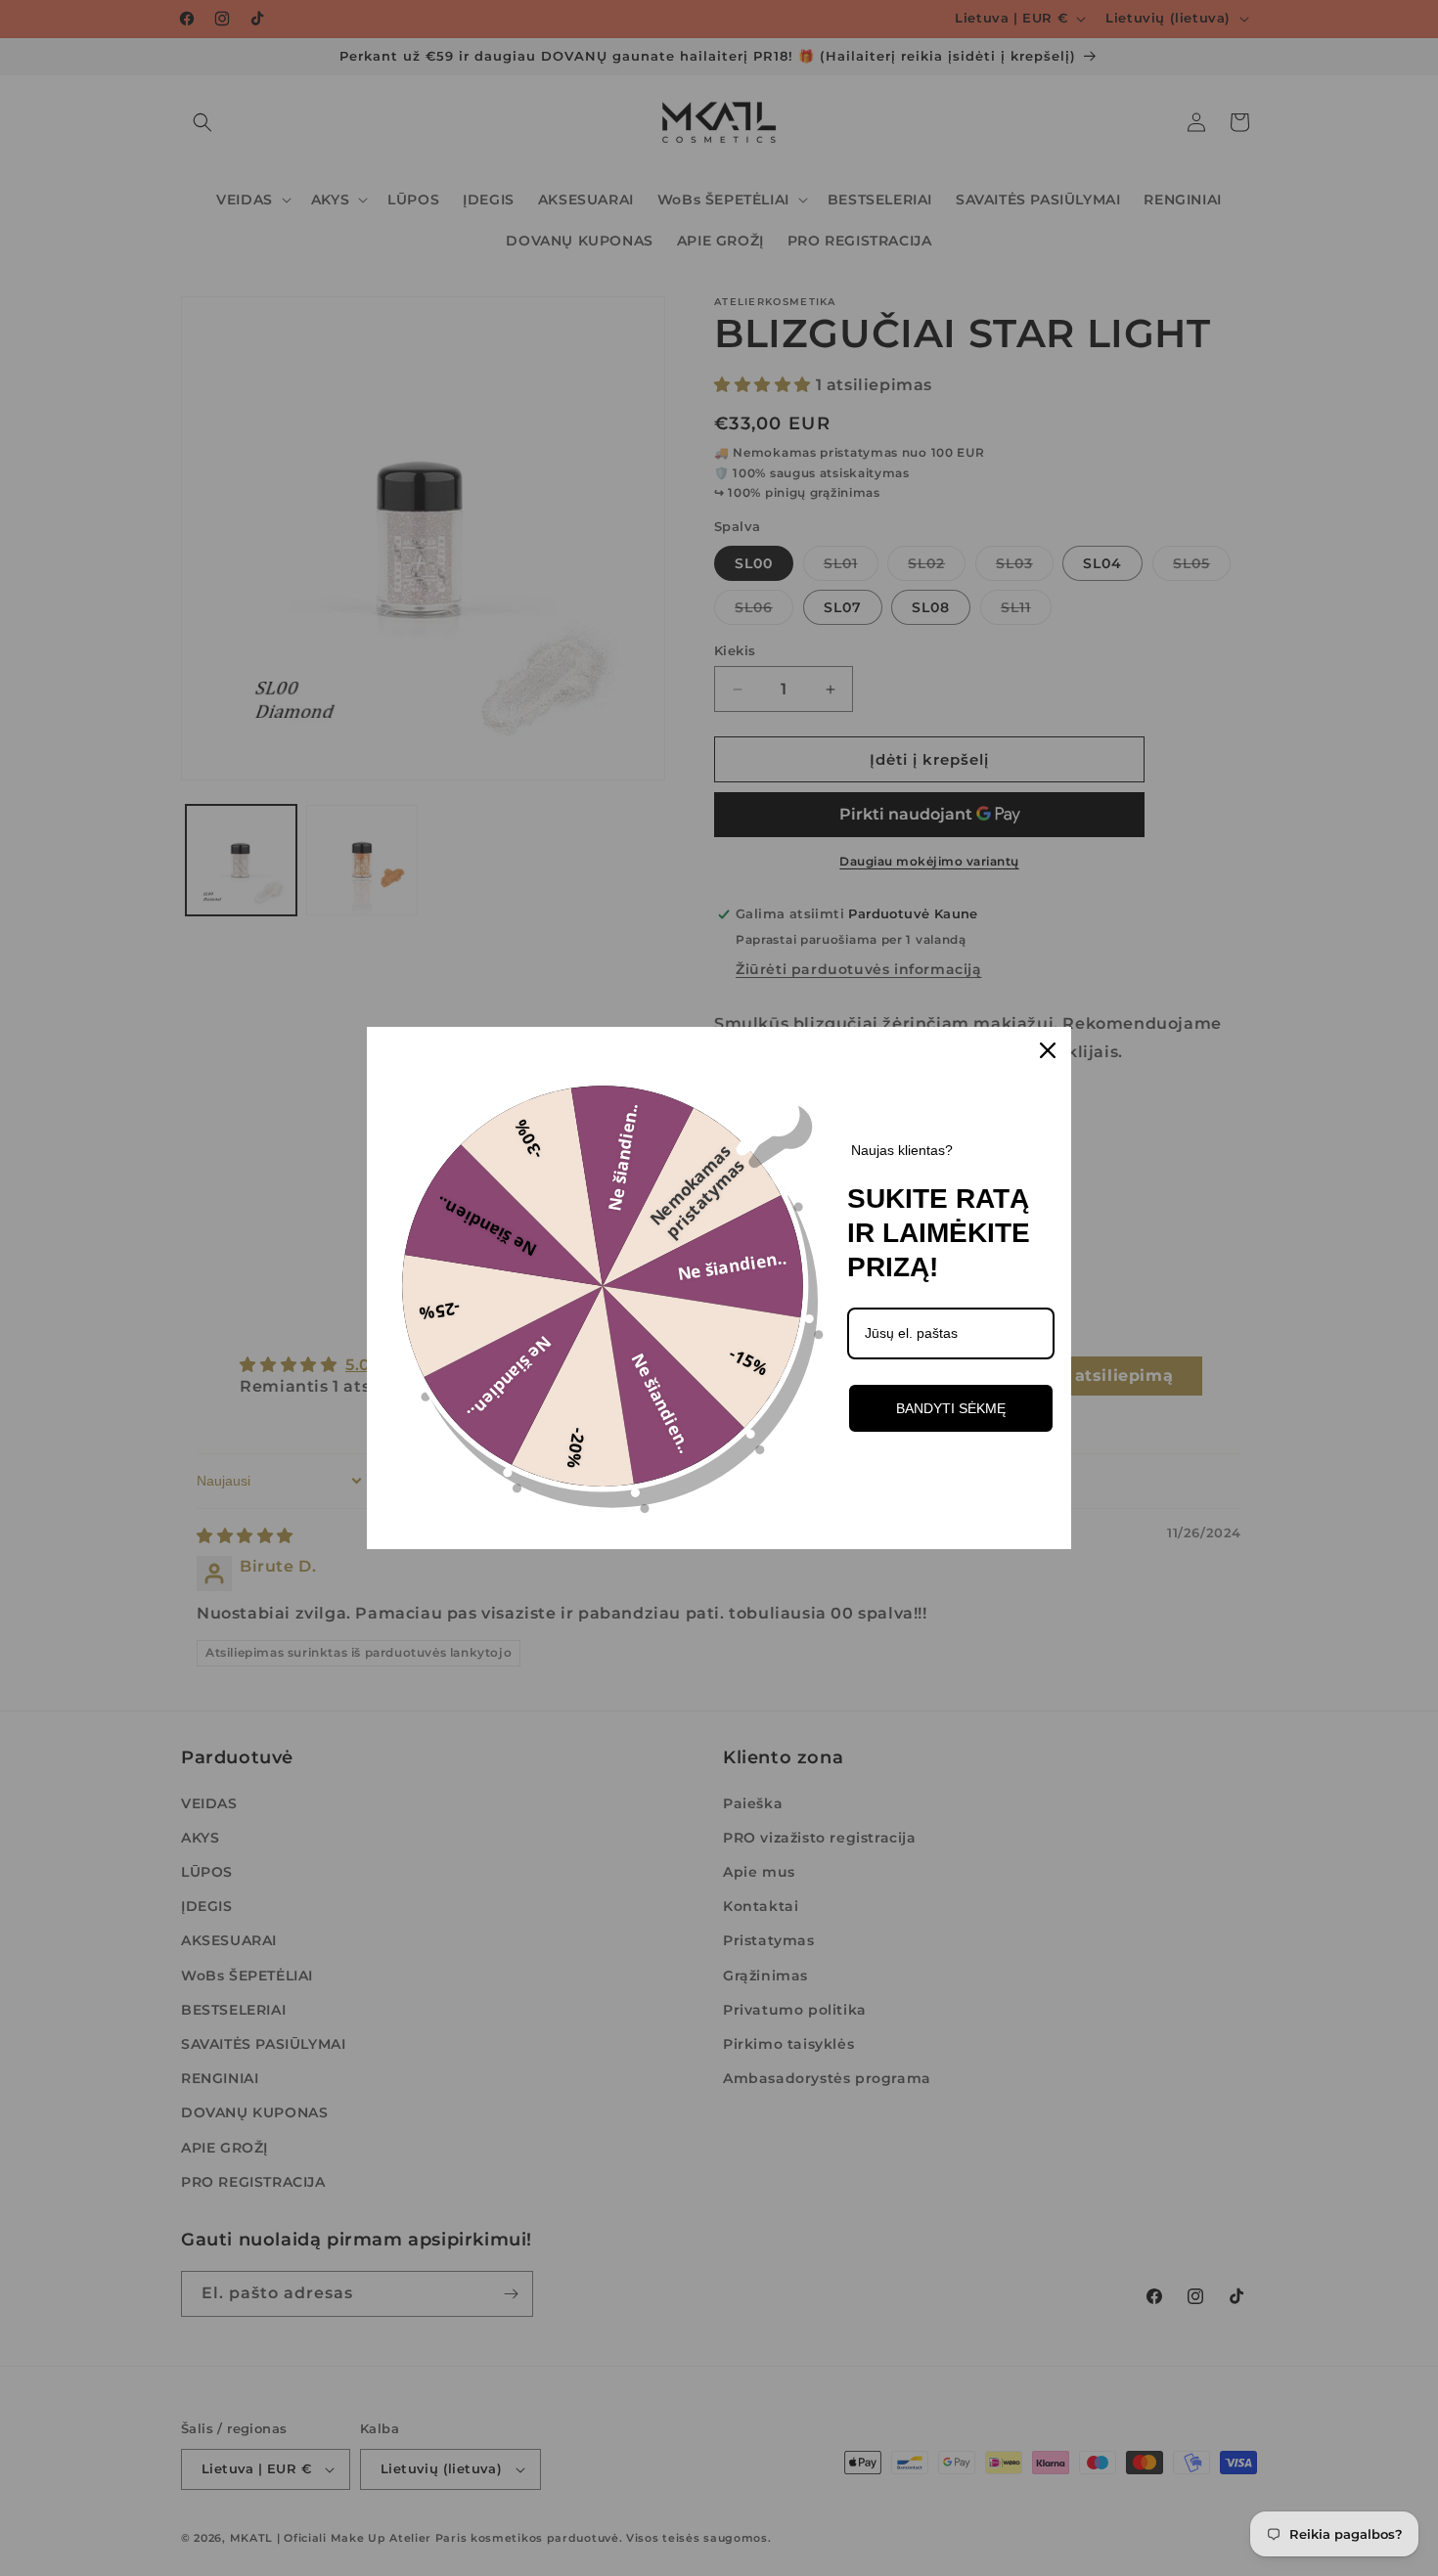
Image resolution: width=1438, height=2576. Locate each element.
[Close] (1048, 1050)
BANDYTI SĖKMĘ (951, 1408)
